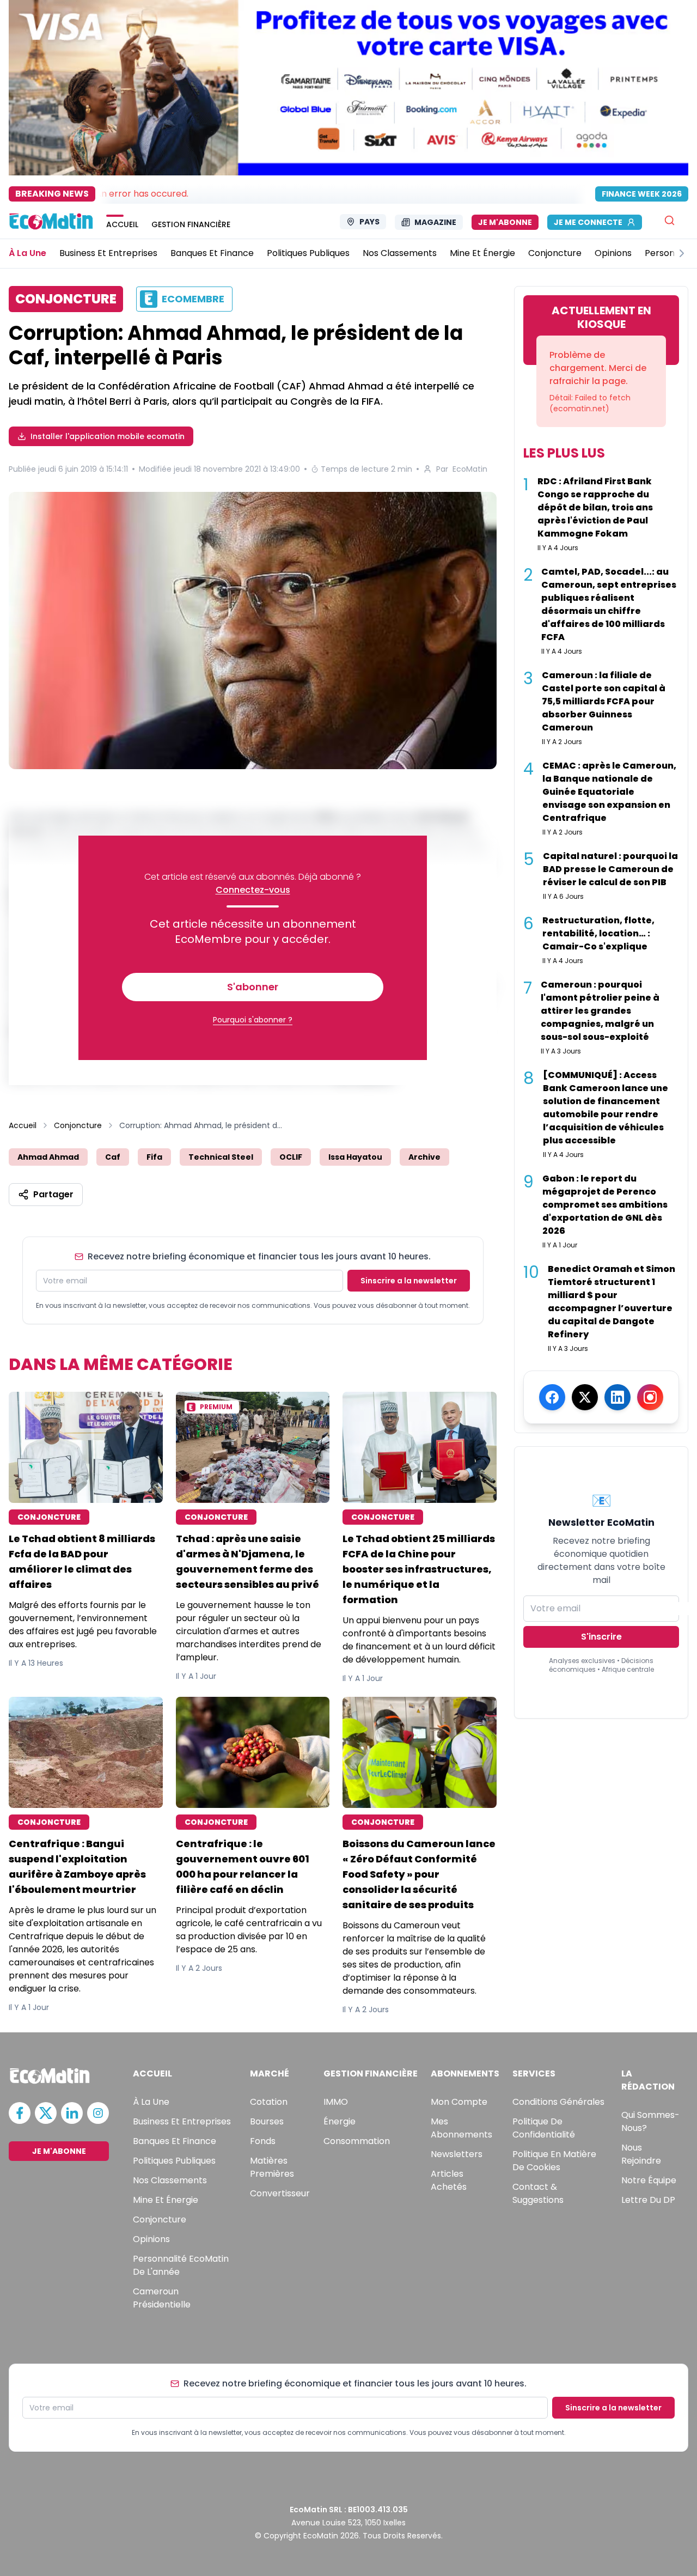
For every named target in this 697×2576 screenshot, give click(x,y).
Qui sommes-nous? (650, 2121)
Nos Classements (170, 2180)
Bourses (267, 2121)
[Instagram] (650, 1397)
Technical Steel (221, 1157)
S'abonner (253, 987)
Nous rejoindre (641, 2154)
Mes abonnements (461, 2128)
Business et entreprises (182, 2121)
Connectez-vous (253, 890)
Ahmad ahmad (48, 1157)
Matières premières (272, 2167)
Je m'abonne (505, 222)
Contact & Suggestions (538, 2193)
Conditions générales (558, 2102)
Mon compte (459, 2102)
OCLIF (291, 1157)
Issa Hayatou (355, 1157)
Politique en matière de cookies (554, 2161)
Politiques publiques (174, 2161)
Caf (113, 1157)
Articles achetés (449, 2180)
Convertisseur (280, 2193)
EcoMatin (470, 469)
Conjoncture (78, 1125)
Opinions (151, 2239)
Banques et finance (175, 2141)
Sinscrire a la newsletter (409, 1281)
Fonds (263, 2141)
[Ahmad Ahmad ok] (253, 631)
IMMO (336, 2102)
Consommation (357, 2141)
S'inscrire (601, 1637)
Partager (53, 1194)
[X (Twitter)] (585, 1397)
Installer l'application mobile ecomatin (108, 436)
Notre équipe (649, 2180)
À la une (151, 2102)
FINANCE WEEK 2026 (642, 194)
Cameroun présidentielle (162, 2298)
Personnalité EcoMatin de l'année (181, 2265)
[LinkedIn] (617, 1397)
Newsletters (457, 2154)
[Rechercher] (670, 220)
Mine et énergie (166, 2200)
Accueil (23, 1125)
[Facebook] (552, 1397)
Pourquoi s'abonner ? (253, 1020)
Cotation (269, 2102)
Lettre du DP (648, 2200)
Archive (424, 1157)
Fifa (154, 1157)
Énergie (340, 2121)
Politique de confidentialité (544, 2128)
